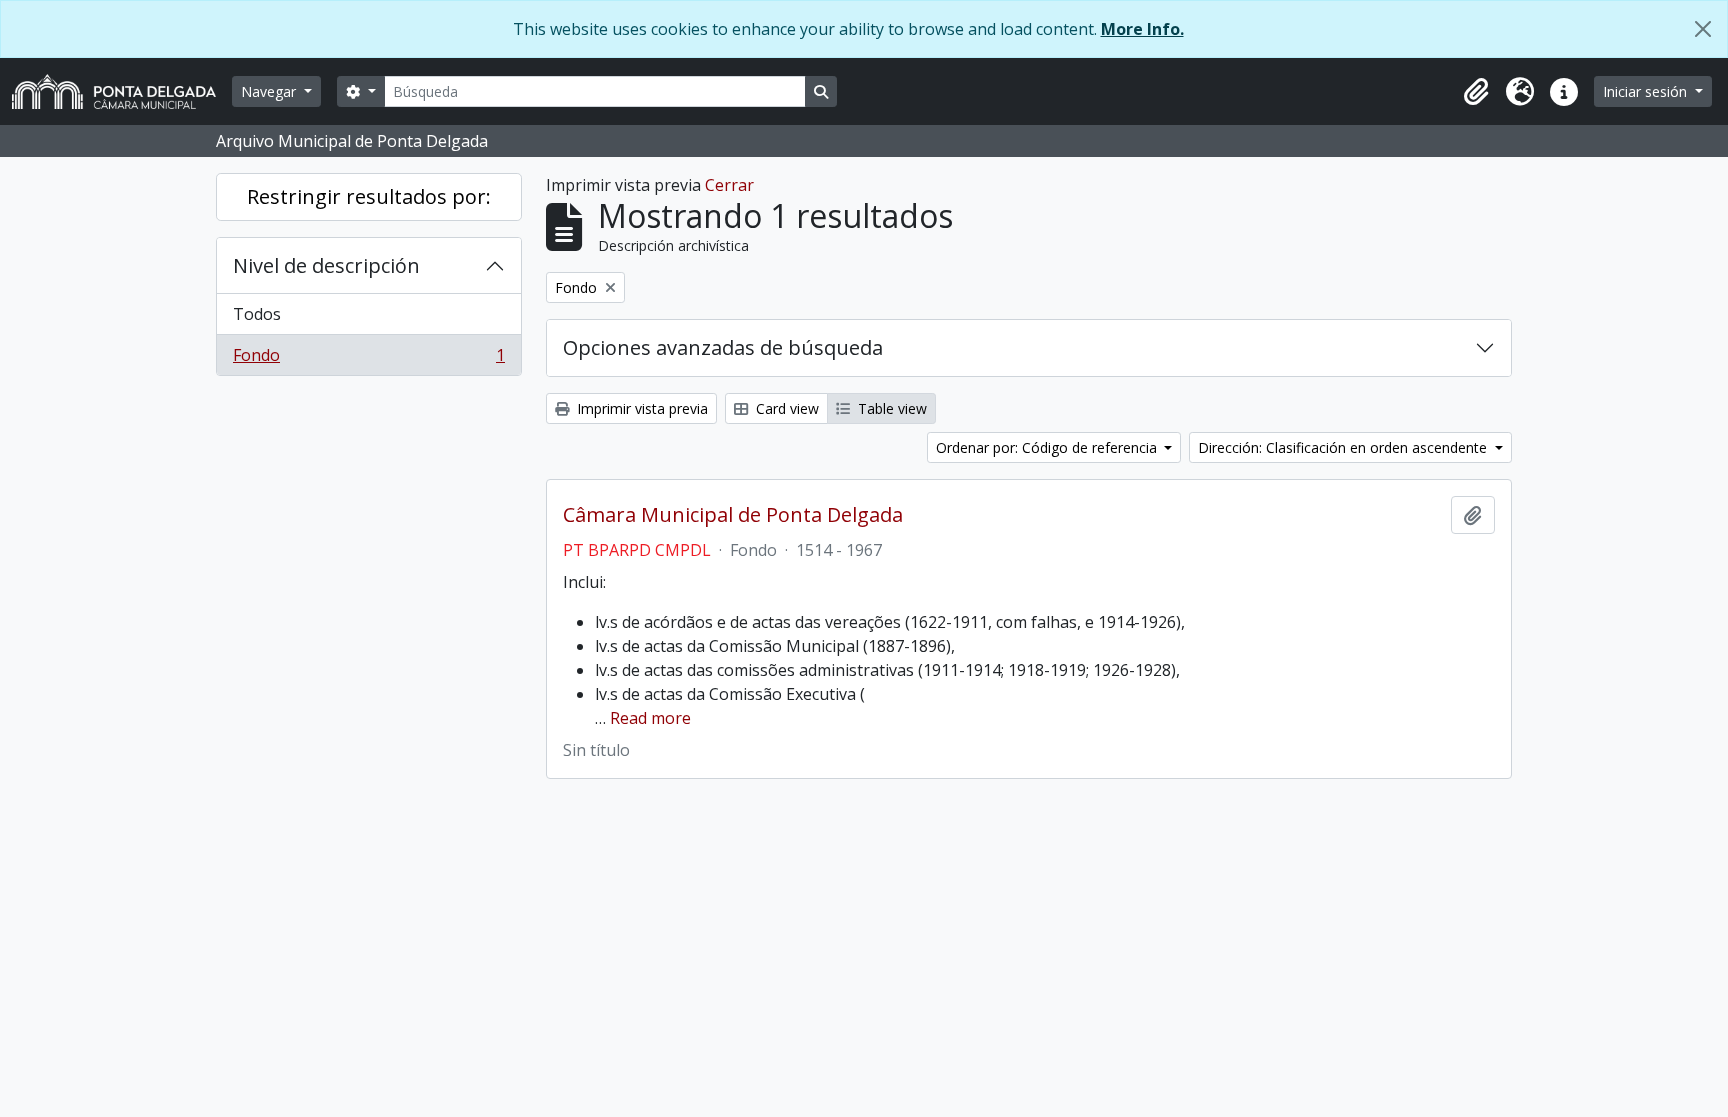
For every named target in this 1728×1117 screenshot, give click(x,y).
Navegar (270, 91)
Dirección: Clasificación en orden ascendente (1344, 447)
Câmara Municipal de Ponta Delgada (733, 515)
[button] (1476, 92)
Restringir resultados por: (369, 196)
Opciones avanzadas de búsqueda (723, 347)
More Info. (1142, 29)
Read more (650, 718)
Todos (257, 314)
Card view (785, 408)
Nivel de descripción (326, 265)
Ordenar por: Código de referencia (1048, 447)
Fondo (368, 359)
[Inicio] (122, 91)
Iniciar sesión (1647, 91)
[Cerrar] (1703, 29)
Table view (890, 408)
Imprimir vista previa (640, 408)
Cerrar (729, 185)
